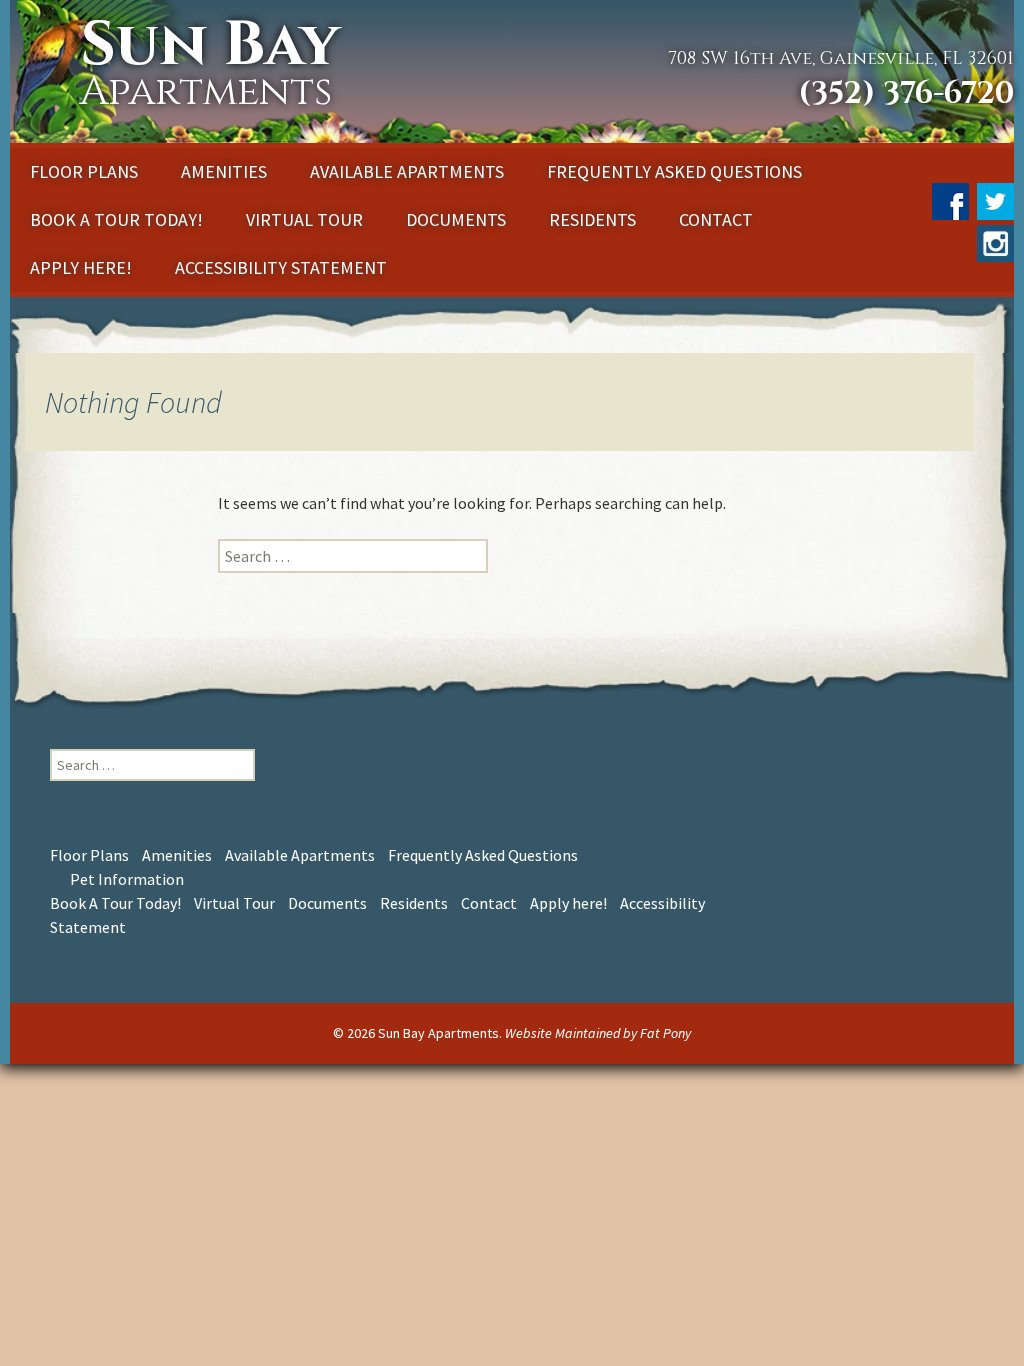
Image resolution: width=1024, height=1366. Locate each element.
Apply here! (81, 267)
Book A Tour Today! (116, 219)
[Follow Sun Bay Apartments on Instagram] (993, 238)
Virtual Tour (304, 219)
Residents (592, 219)
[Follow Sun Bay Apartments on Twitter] (993, 196)
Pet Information (127, 879)
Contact (716, 219)
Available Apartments (407, 171)
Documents (456, 219)
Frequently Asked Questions (674, 171)
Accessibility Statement (281, 267)
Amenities (224, 171)
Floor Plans (84, 171)
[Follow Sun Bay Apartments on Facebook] (949, 196)
